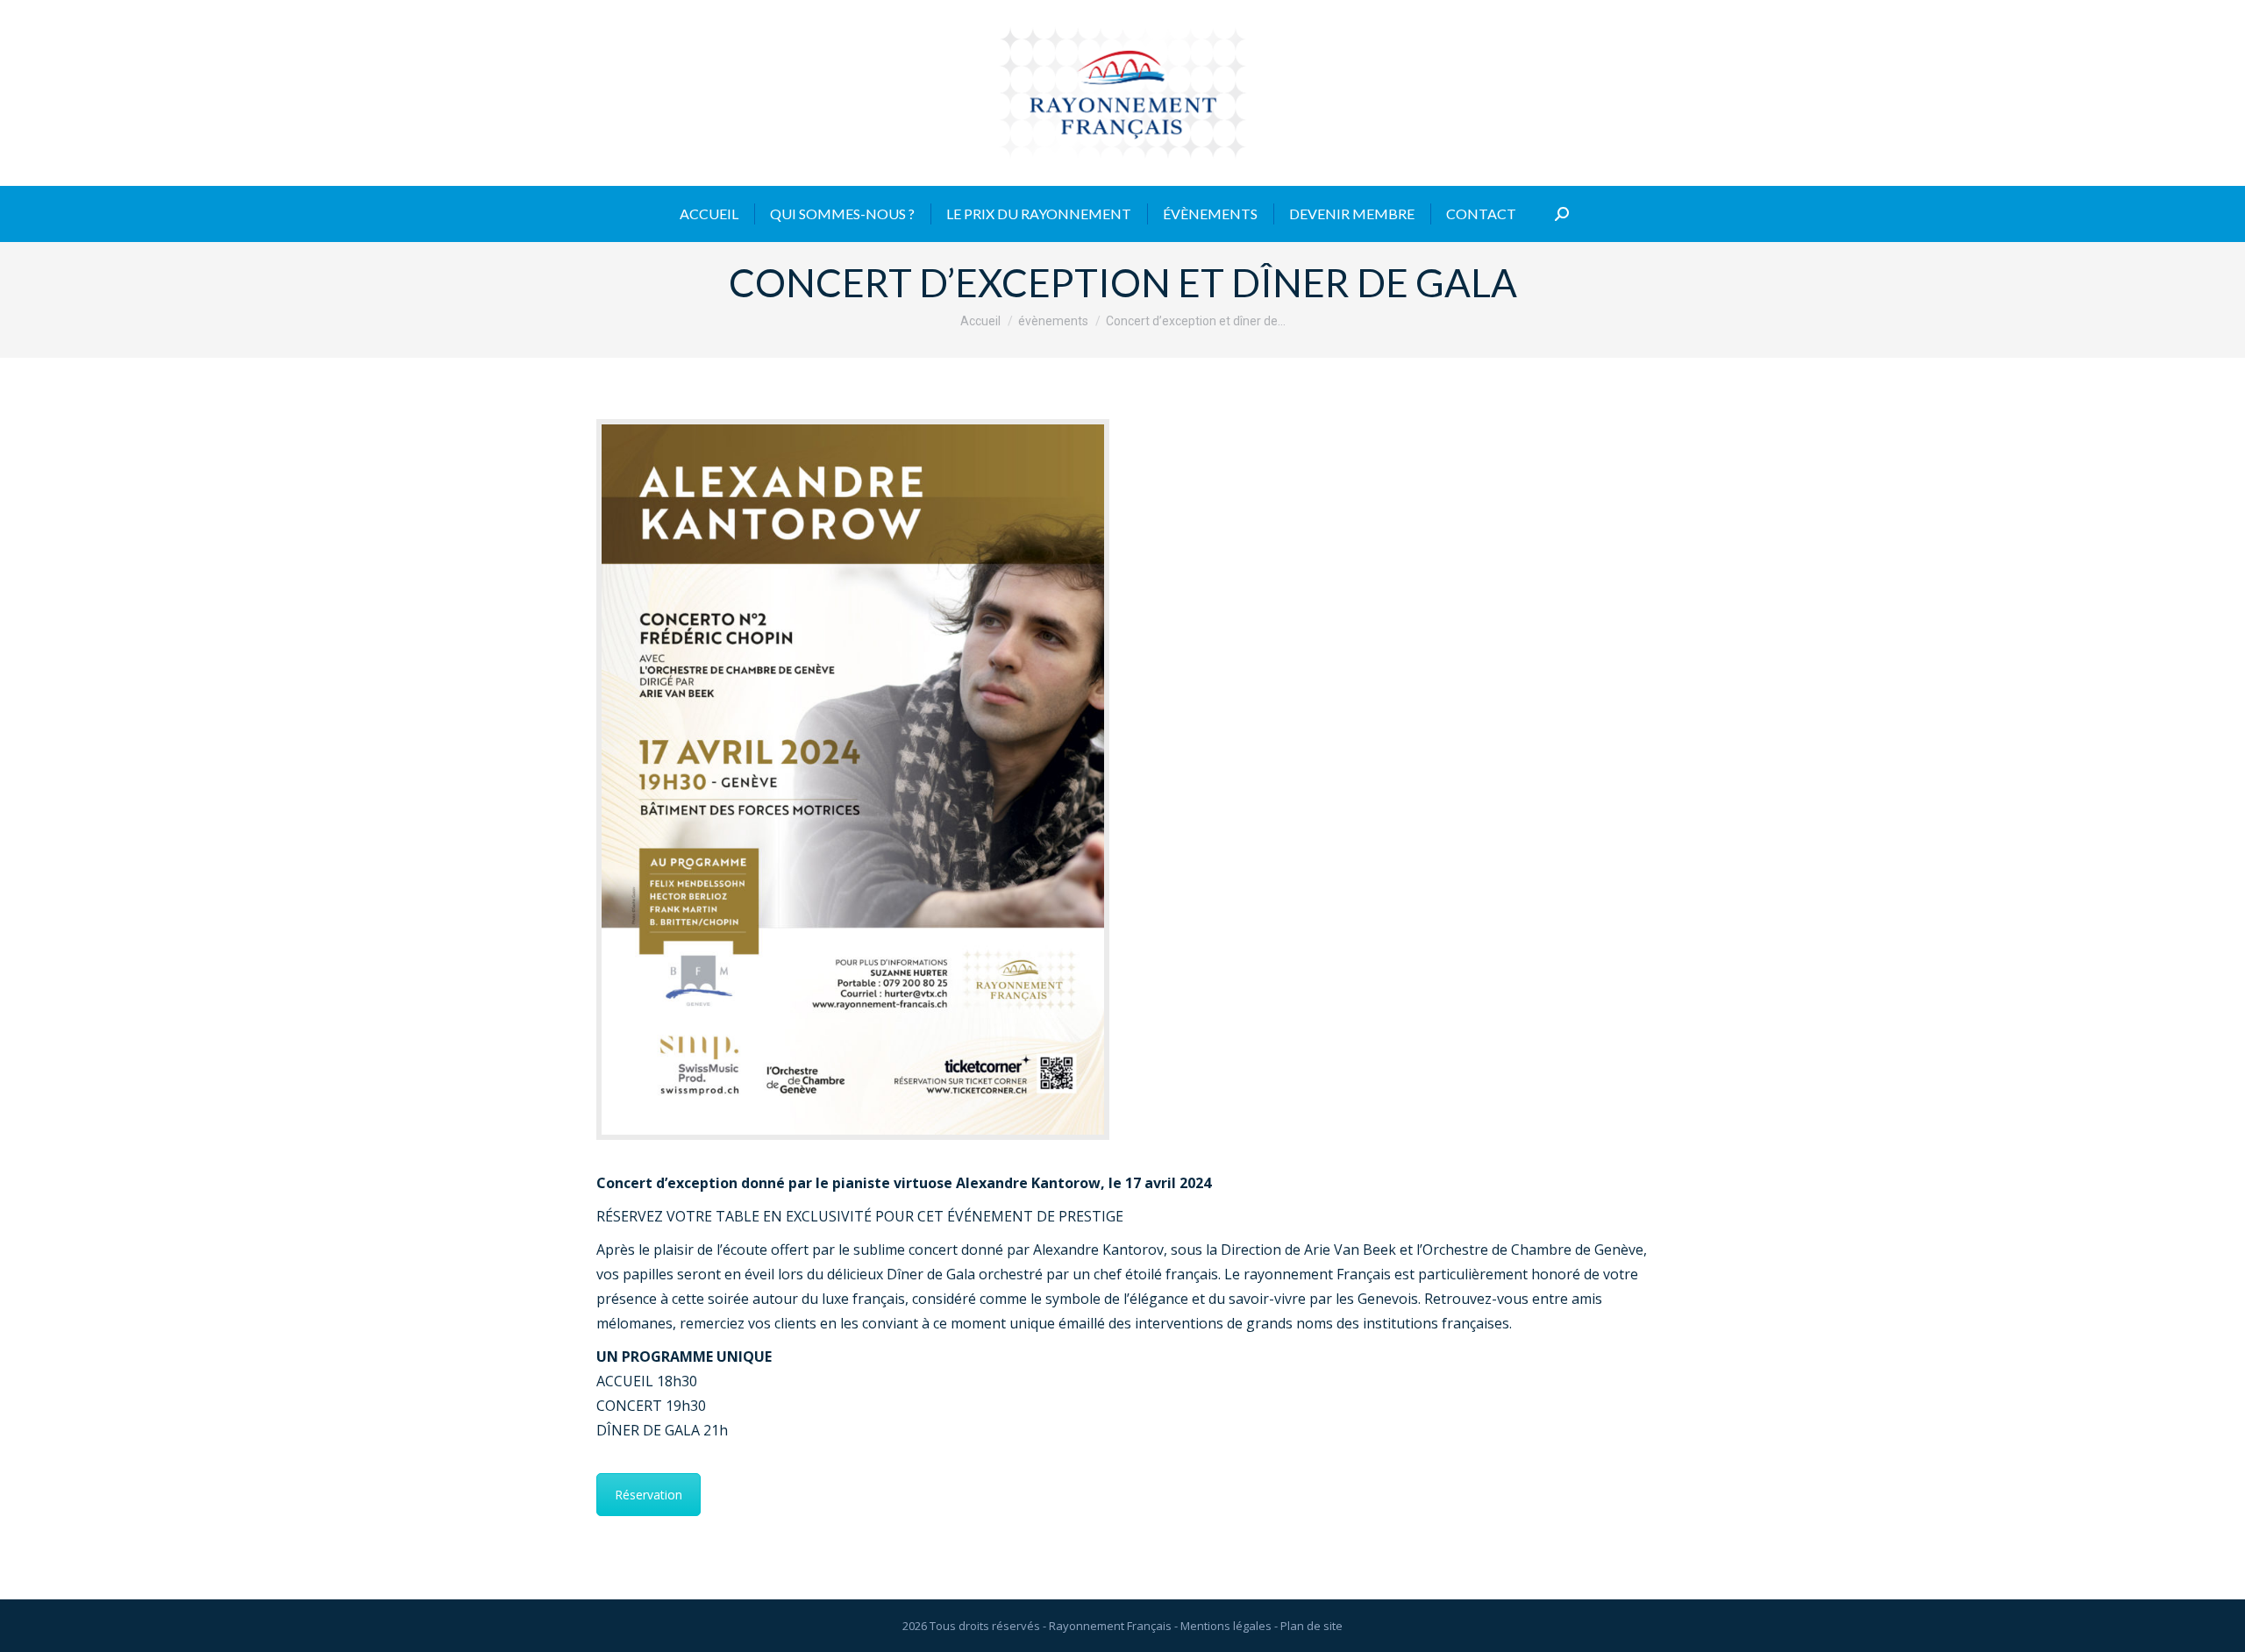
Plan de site (1311, 1626)
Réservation (649, 1495)
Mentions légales (1226, 1626)
